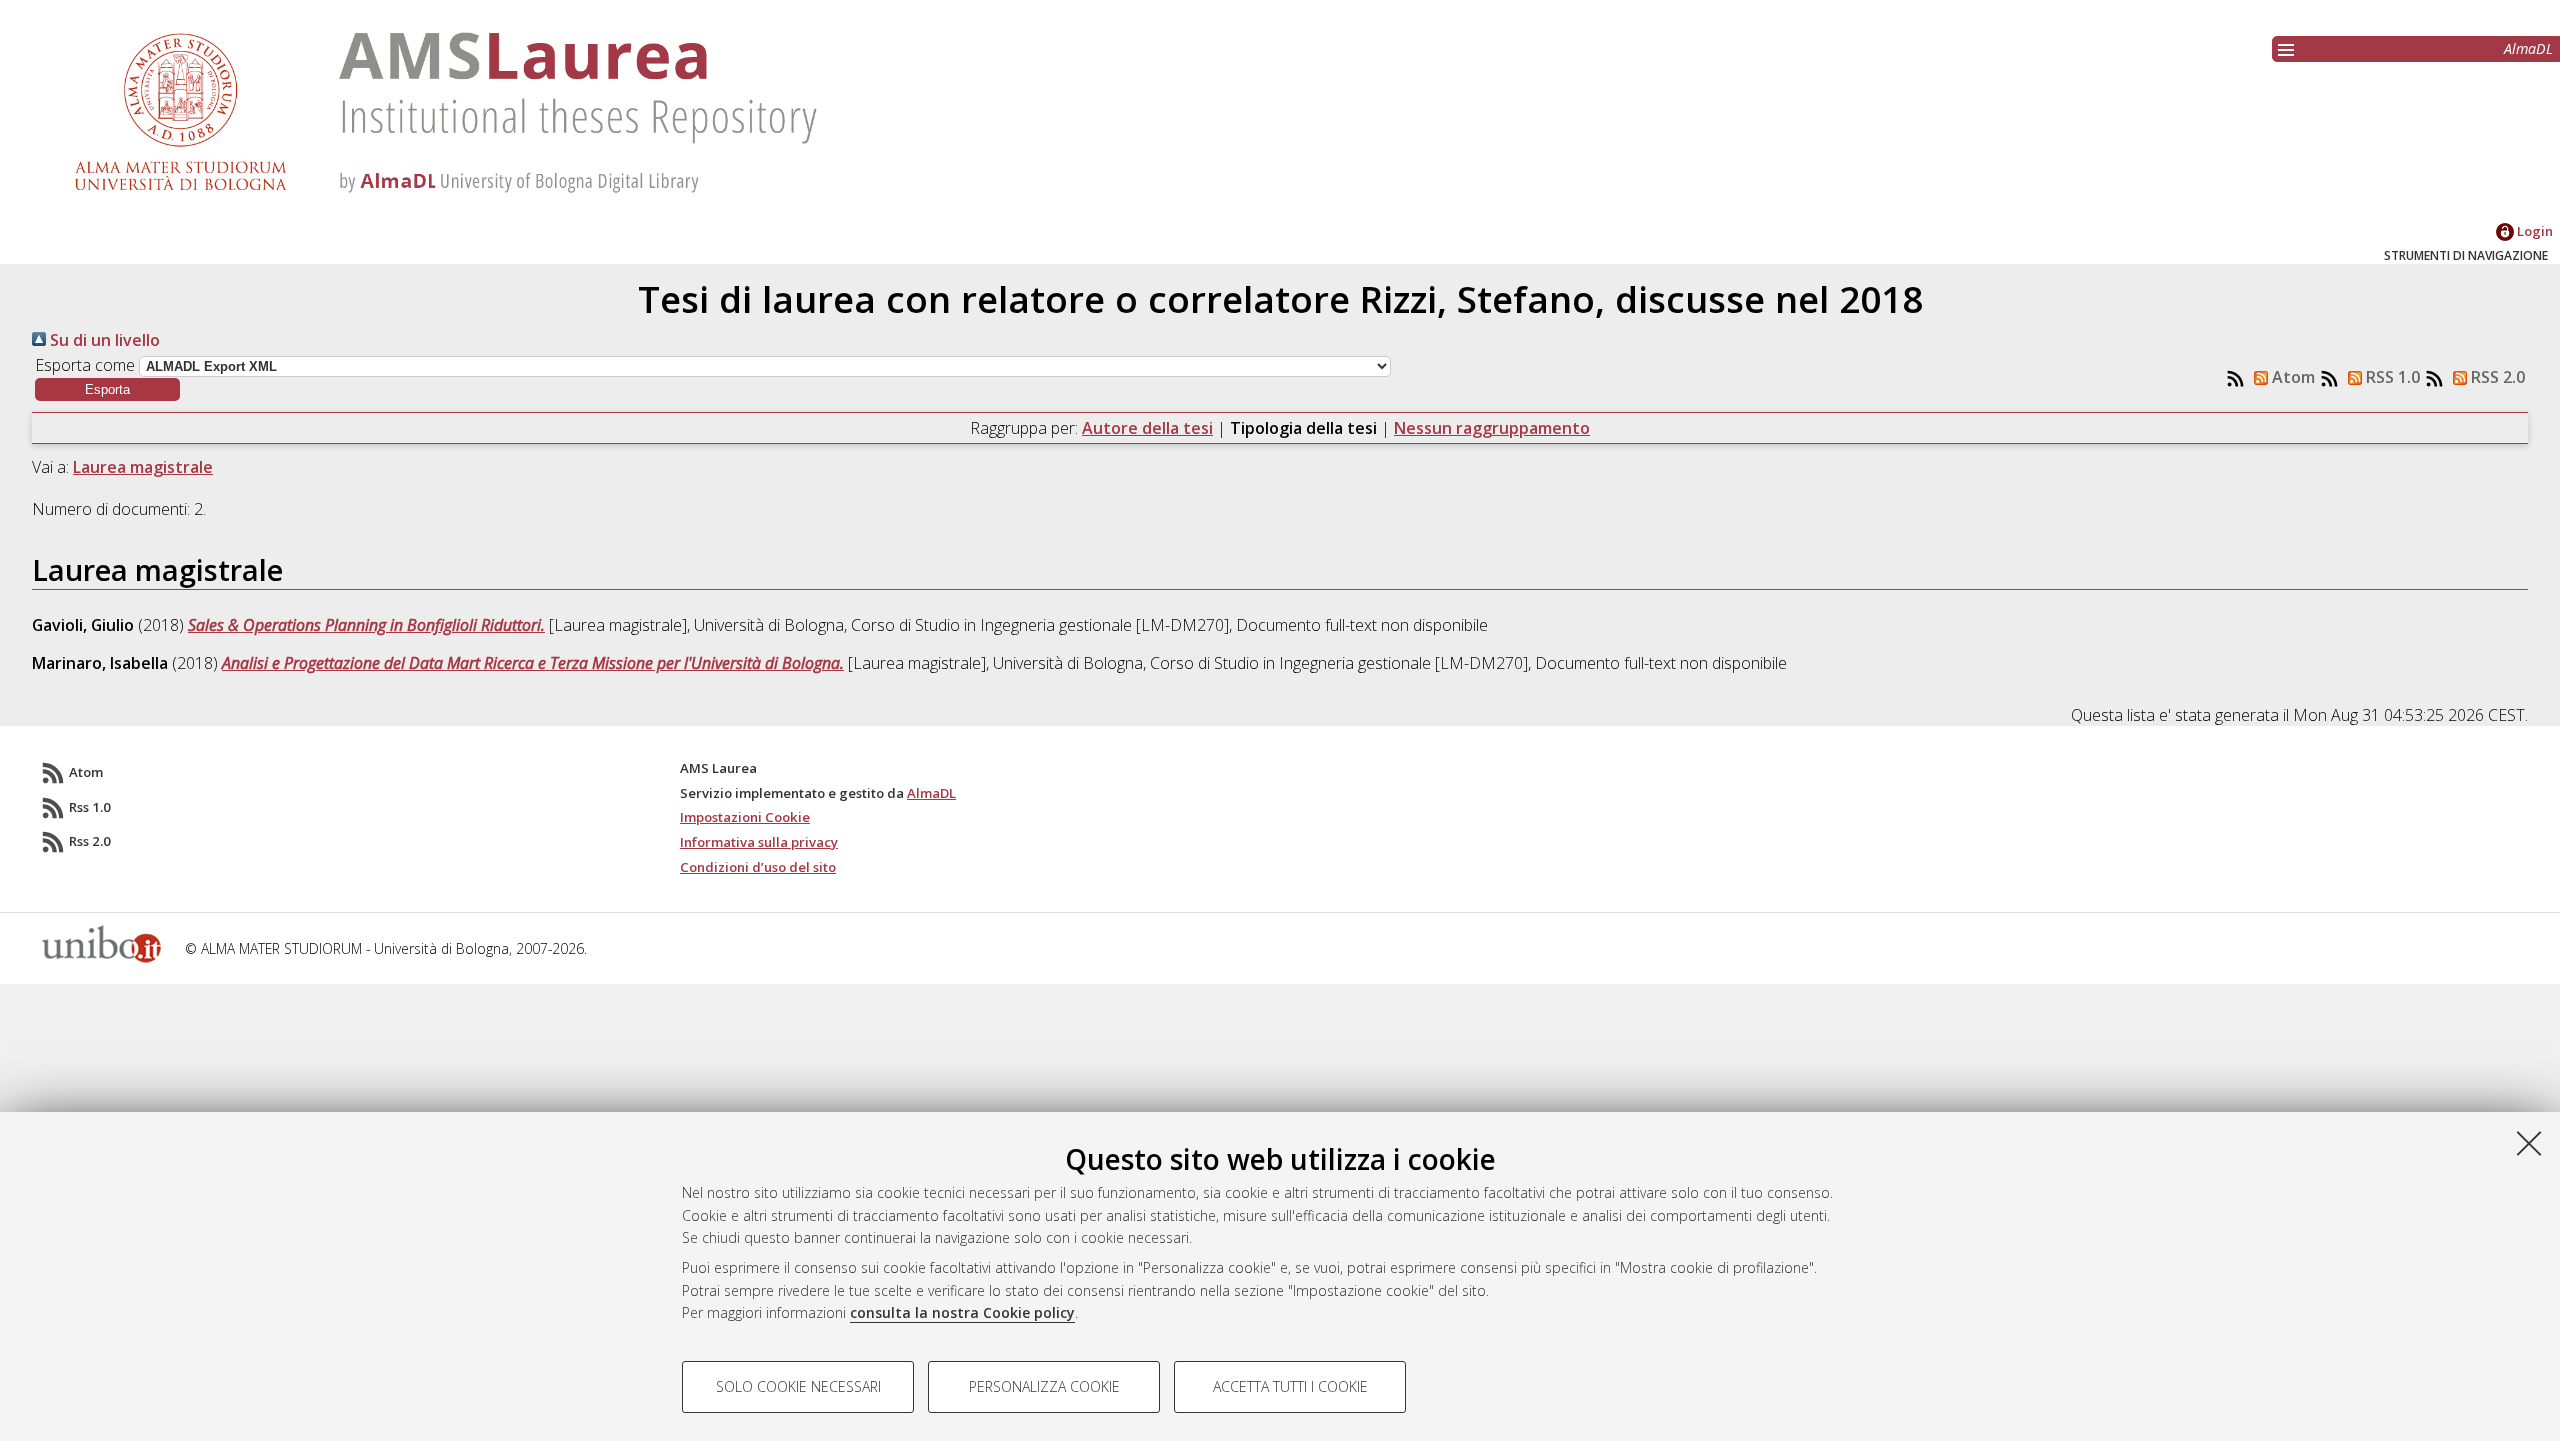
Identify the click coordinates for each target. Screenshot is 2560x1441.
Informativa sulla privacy (759, 842)
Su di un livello (103, 340)
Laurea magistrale (143, 467)
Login (2533, 231)
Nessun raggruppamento (1492, 428)
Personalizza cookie (1044, 1386)
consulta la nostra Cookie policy (962, 1312)
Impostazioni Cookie (745, 817)
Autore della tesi (1147, 428)
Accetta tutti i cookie (1290, 1386)
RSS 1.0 (2391, 377)
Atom (2291, 377)
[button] (107, 389)
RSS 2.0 (2496, 377)
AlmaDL (2528, 48)
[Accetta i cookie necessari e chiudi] (2529, 1143)
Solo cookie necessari (798, 1386)
